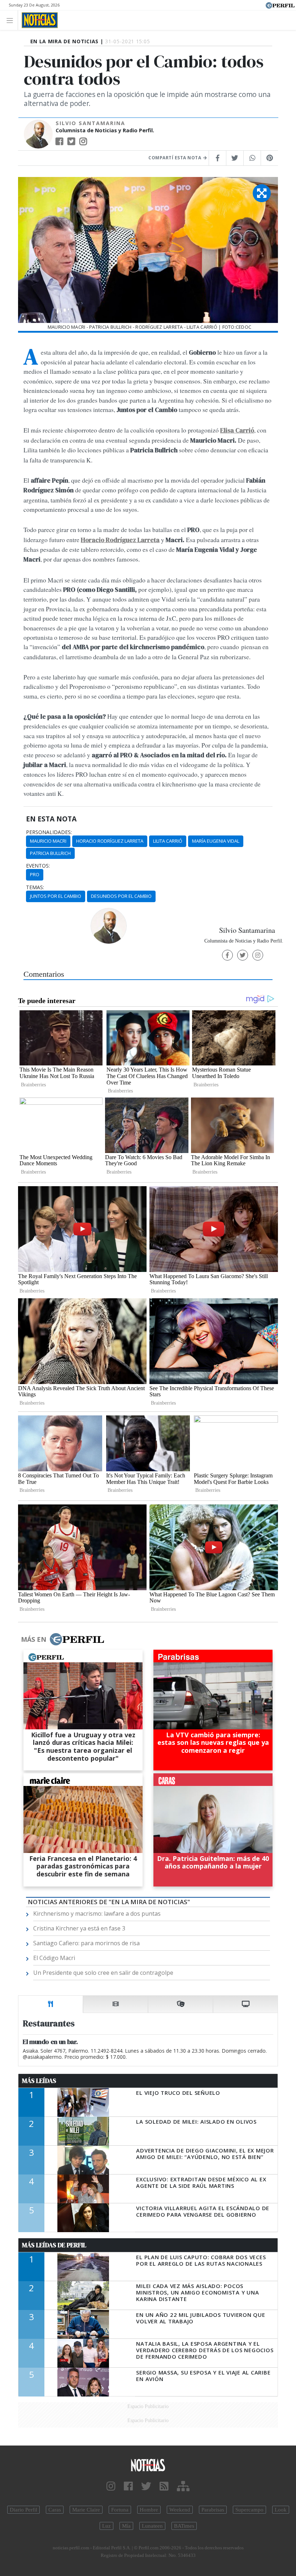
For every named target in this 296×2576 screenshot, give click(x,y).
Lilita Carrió (168, 841)
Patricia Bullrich (50, 853)
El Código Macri (54, 1958)
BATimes (184, 2526)
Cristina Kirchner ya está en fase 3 (79, 1928)
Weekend (180, 2510)
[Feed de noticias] (164, 2486)
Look (281, 2510)
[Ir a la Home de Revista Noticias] (38, 20)
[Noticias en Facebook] (128, 2486)
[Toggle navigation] (12, 20)
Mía (126, 2526)
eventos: (38, 866)
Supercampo (249, 2510)
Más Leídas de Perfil (54, 2245)
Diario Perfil (23, 2510)
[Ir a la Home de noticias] (148, 2464)
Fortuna (120, 2510)
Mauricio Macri (48, 841)
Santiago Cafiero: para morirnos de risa (86, 1943)
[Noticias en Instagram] (111, 2486)
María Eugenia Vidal (216, 841)
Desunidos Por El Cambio (121, 896)
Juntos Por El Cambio (56, 896)
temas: (35, 887)
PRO (35, 874)
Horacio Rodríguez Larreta (110, 841)
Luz (106, 2526)
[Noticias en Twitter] (146, 2486)
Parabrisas (213, 2510)
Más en (34, 1639)
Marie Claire (86, 2510)
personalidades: (49, 832)
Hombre (149, 2510)
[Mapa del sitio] (183, 2486)
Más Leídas (39, 2081)
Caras (55, 2510)
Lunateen (152, 2526)
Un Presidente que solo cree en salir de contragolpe (103, 1973)
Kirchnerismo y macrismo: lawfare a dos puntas (97, 1914)
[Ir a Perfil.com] (280, 5)
